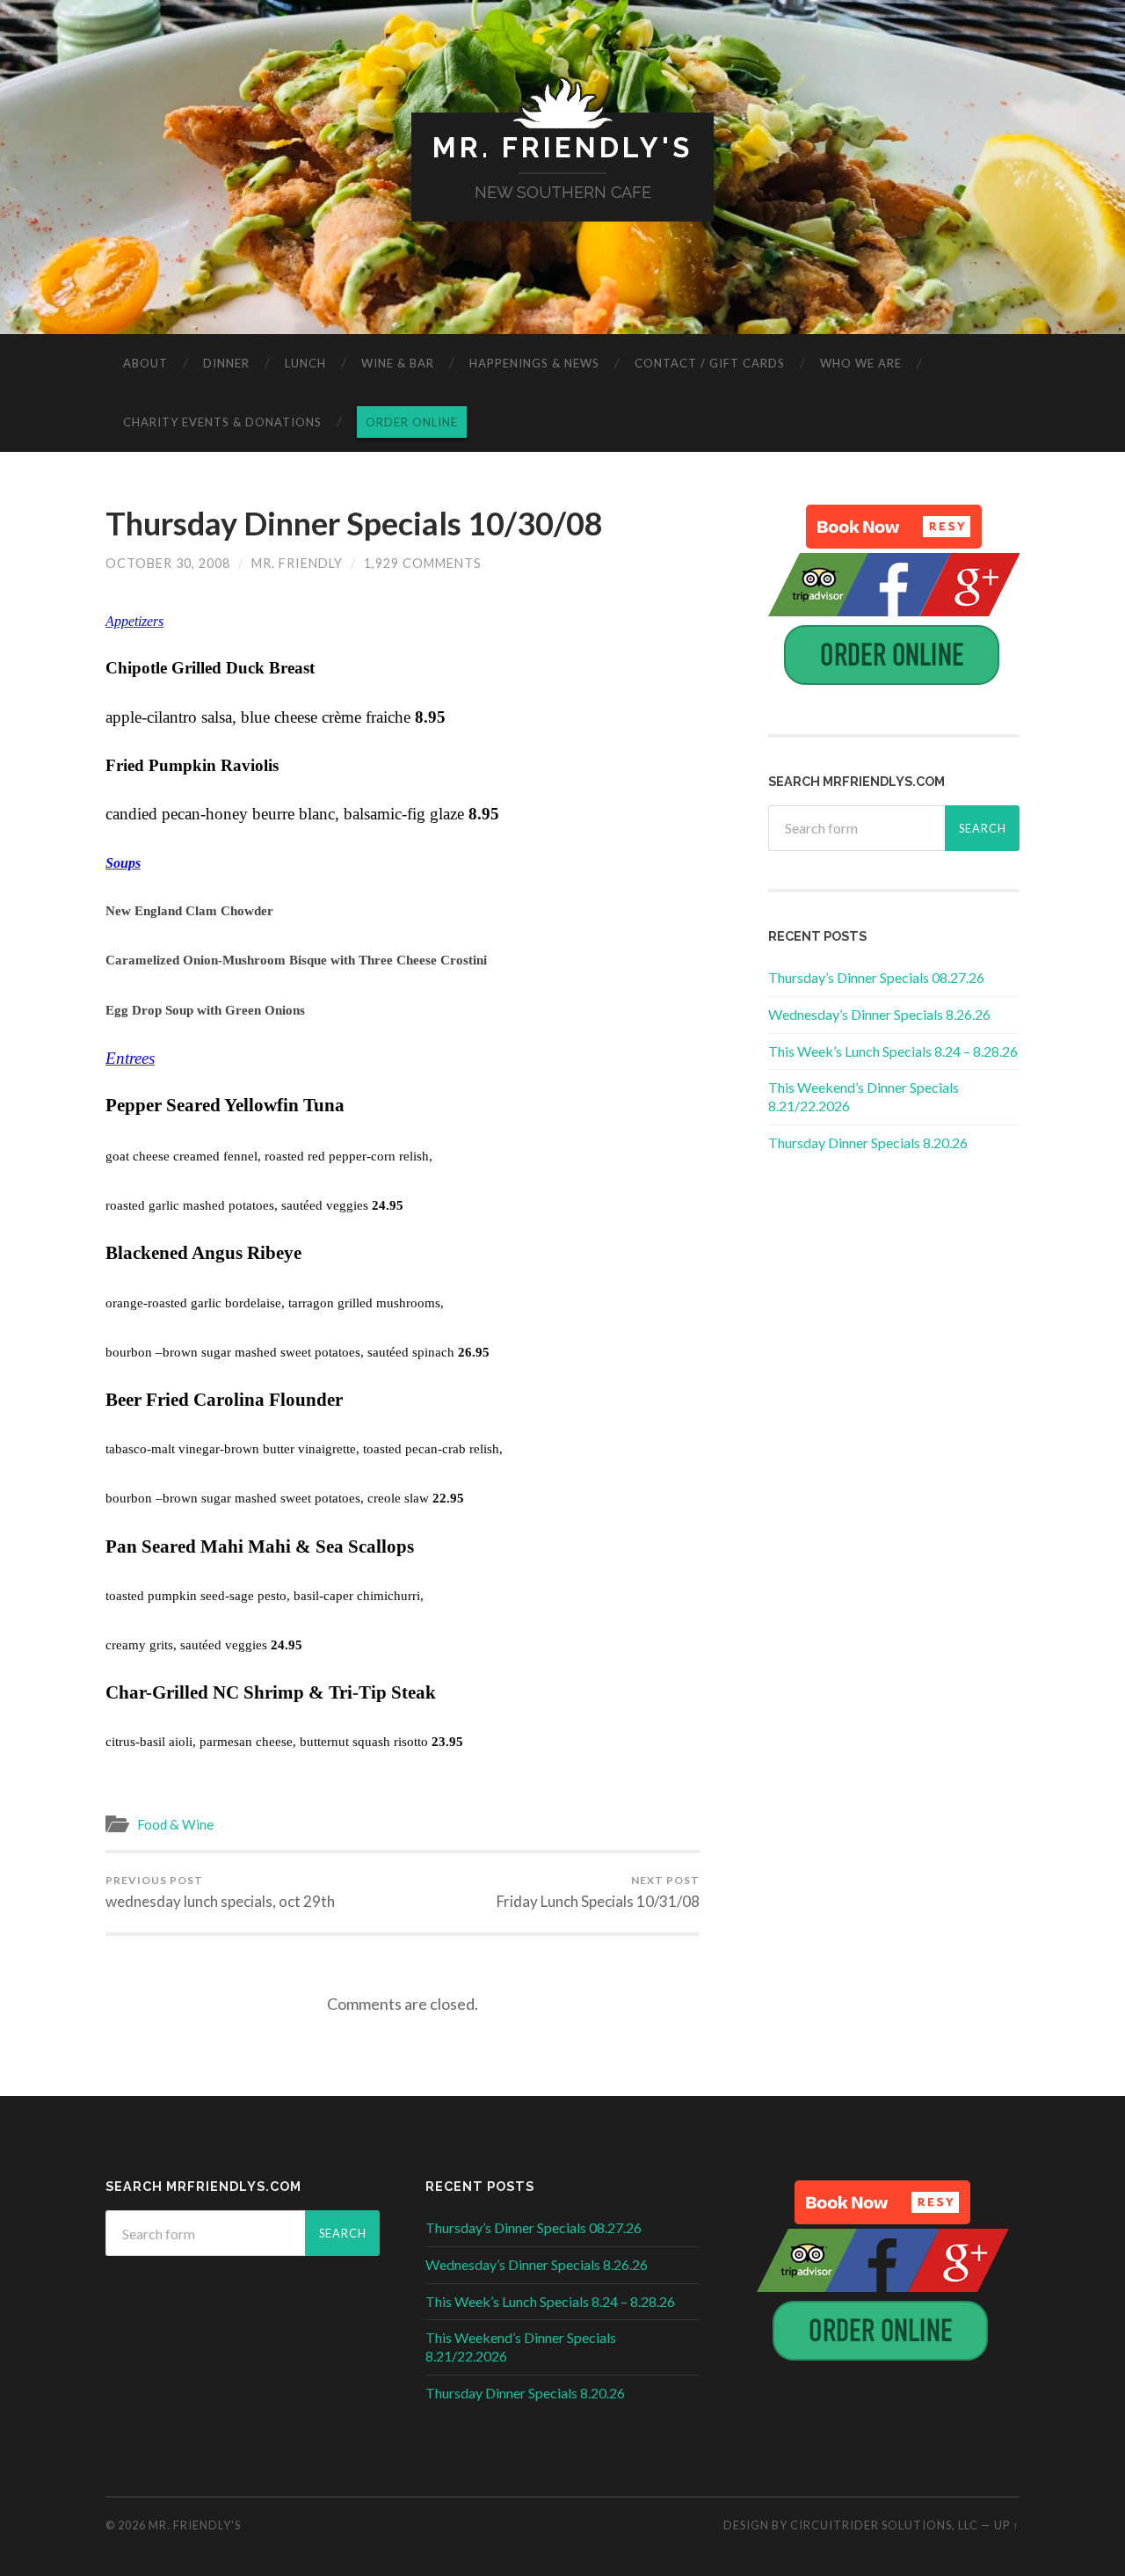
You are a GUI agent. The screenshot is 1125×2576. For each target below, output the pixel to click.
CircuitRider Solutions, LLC (884, 2525)
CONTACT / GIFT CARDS (710, 363)
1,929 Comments (423, 563)
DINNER (226, 363)
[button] (894, 527)
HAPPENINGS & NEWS (534, 363)
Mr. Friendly (297, 563)
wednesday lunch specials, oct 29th (220, 1892)
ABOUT (145, 363)
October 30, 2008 (168, 563)
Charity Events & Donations (222, 422)
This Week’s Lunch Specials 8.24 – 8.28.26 (893, 1051)
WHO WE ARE (861, 363)
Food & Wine (175, 1824)
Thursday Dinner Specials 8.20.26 (868, 1142)
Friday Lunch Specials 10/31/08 (598, 1892)
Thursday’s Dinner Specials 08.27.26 (876, 977)
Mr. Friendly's (562, 147)
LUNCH (305, 363)
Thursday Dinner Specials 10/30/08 (354, 523)
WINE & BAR (398, 363)
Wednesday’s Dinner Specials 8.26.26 (879, 1014)
